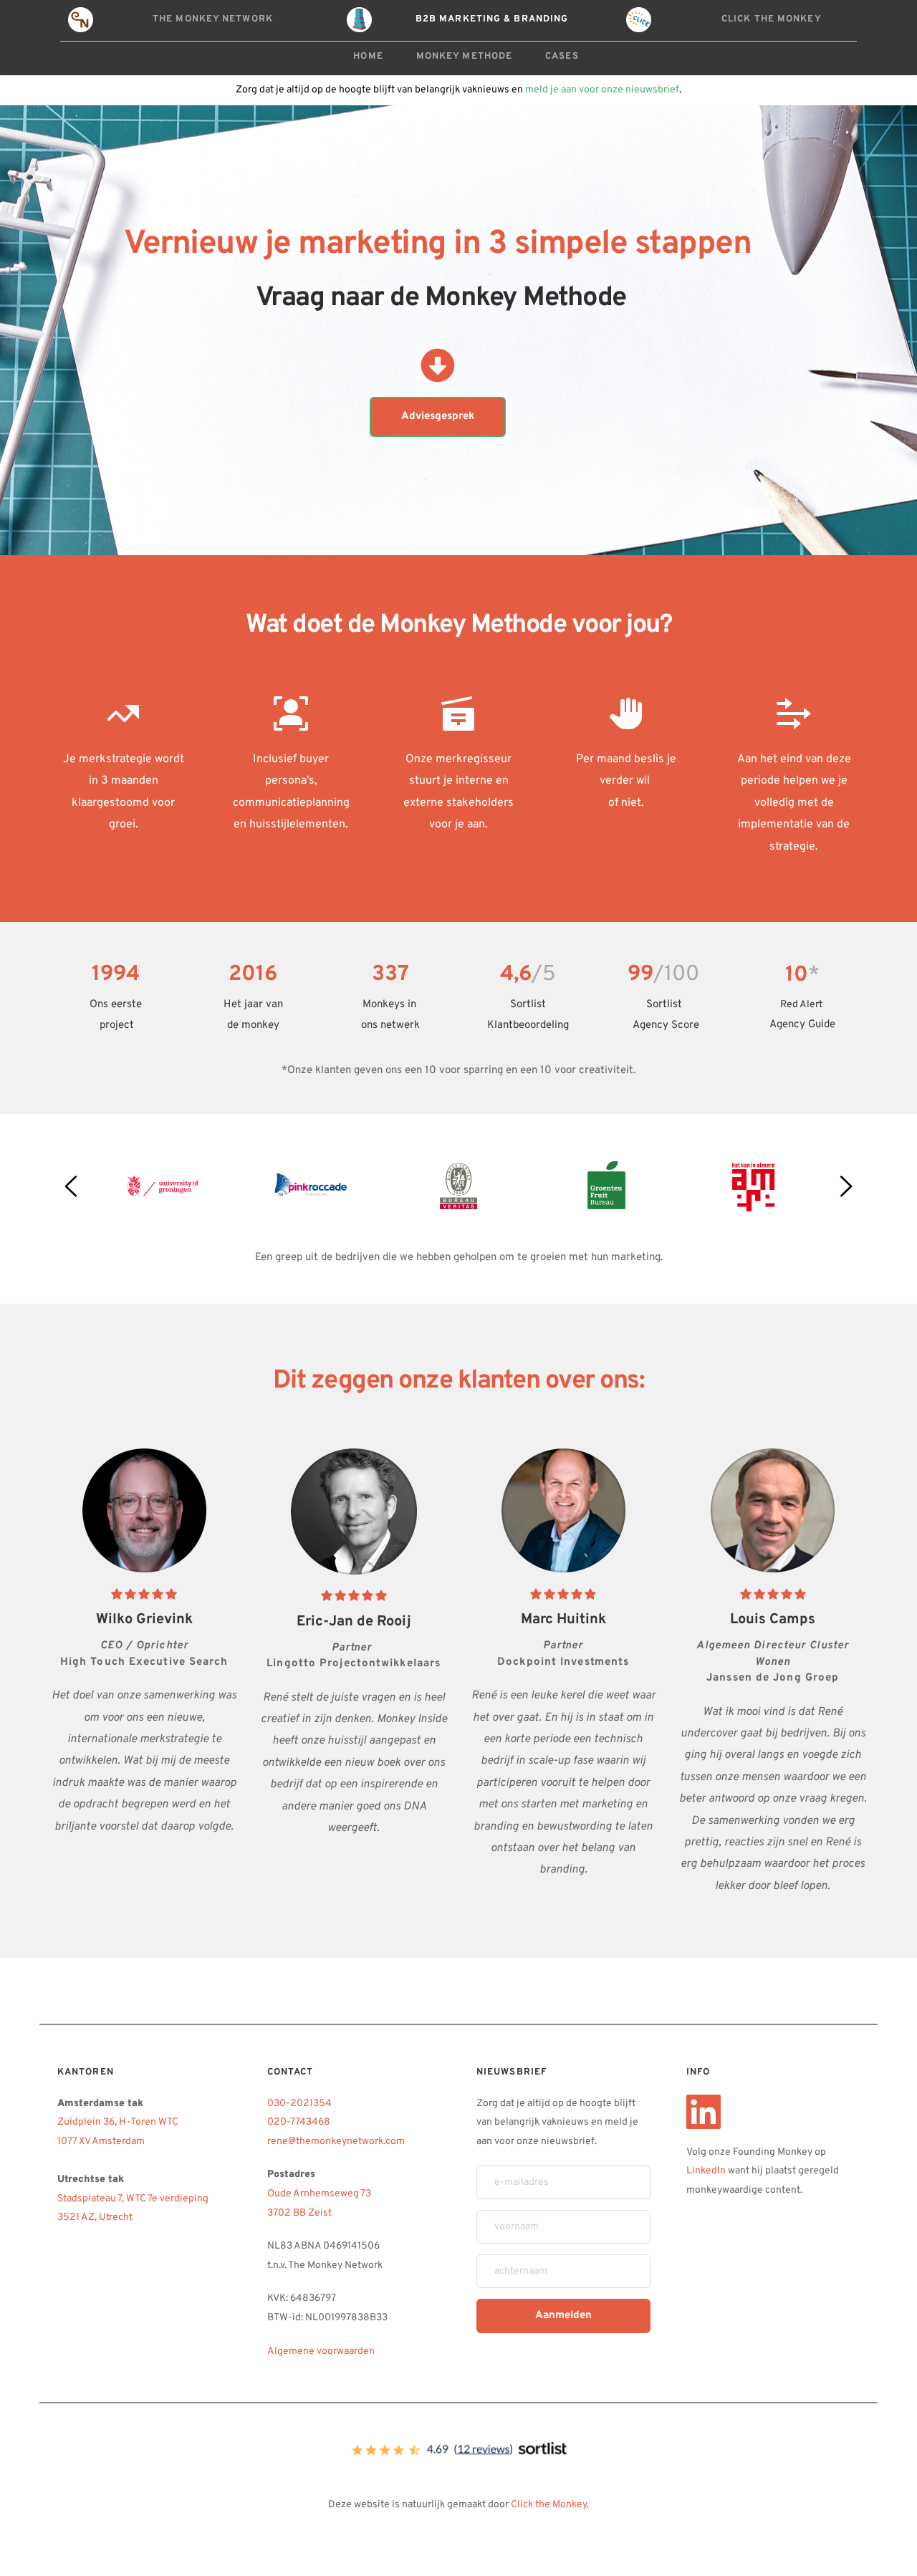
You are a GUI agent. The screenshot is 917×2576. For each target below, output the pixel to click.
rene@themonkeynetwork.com (337, 2142)
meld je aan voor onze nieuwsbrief (602, 90)
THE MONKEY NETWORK (213, 19)
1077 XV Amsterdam (101, 2142)
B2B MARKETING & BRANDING (492, 19)
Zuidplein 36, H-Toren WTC (119, 2122)
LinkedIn (706, 2171)
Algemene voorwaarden (321, 2351)
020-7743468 (299, 2122)
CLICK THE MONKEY (772, 19)
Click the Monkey (549, 2505)
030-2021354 (299, 2104)
